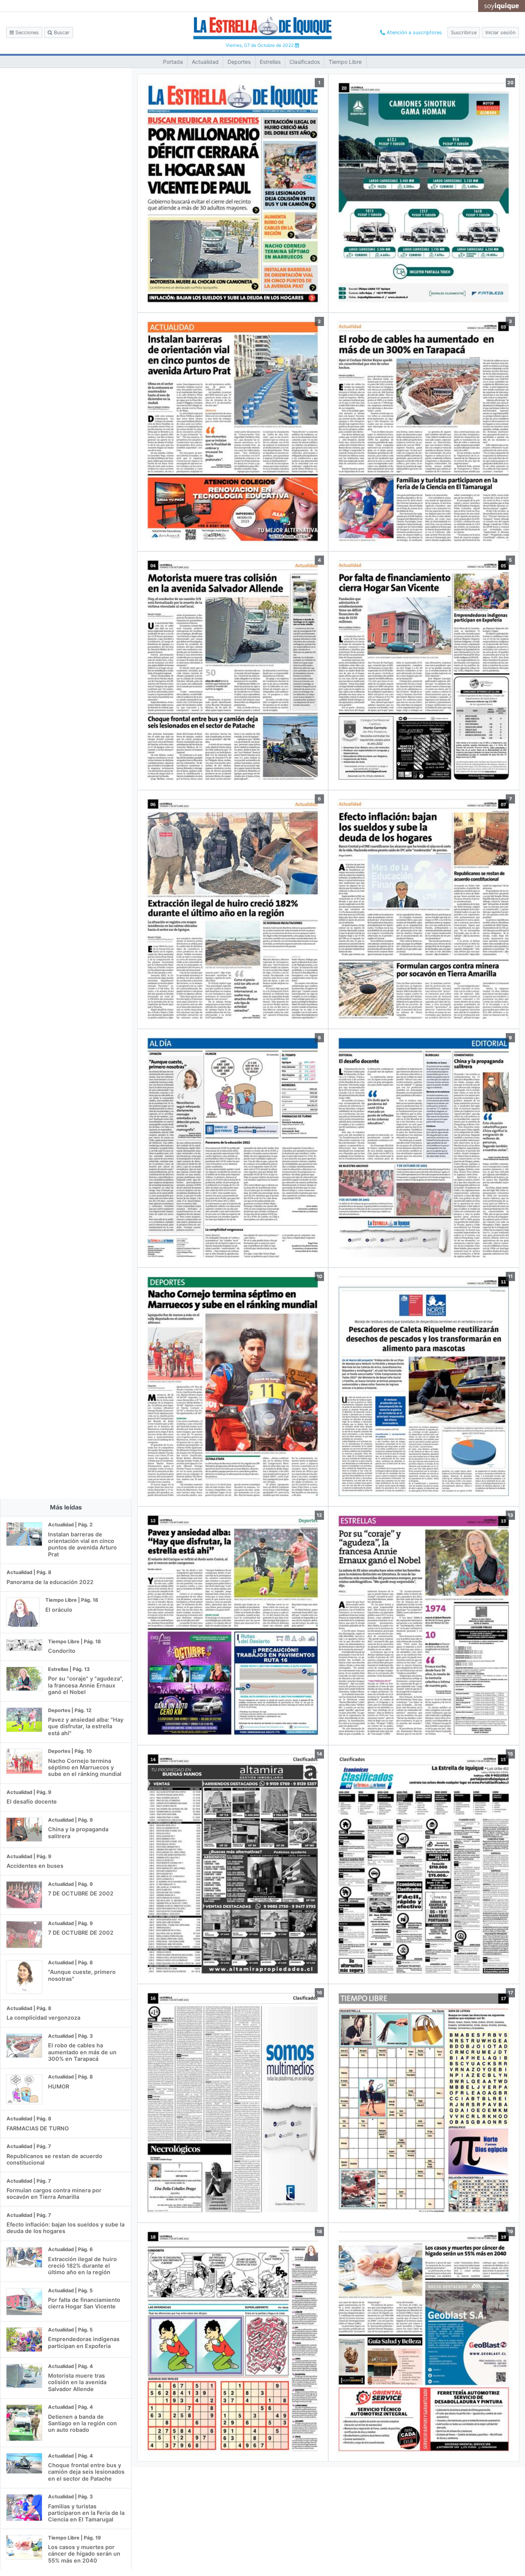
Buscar (61, 32)
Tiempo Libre (345, 62)
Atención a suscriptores (414, 32)
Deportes (239, 62)
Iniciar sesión (500, 32)
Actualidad (205, 62)
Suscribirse (464, 32)
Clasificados (305, 62)
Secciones (26, 32)
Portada (173, 62)
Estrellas (270, 62)
